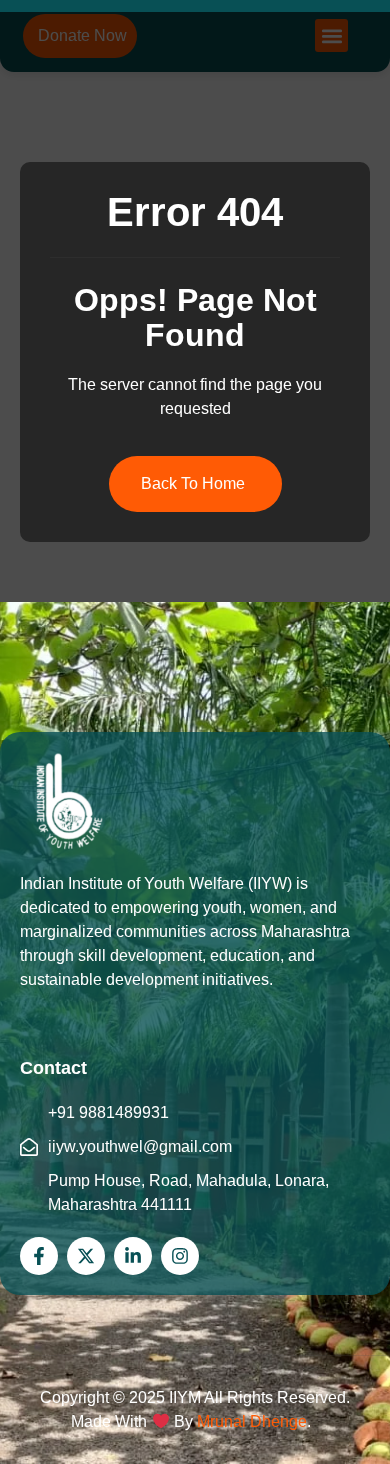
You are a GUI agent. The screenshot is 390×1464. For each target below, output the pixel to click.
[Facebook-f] (39, 1256)
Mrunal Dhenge (252, 1421)
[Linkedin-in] (133, 1256)
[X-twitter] (86, 1256)
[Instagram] (180, 1256)
